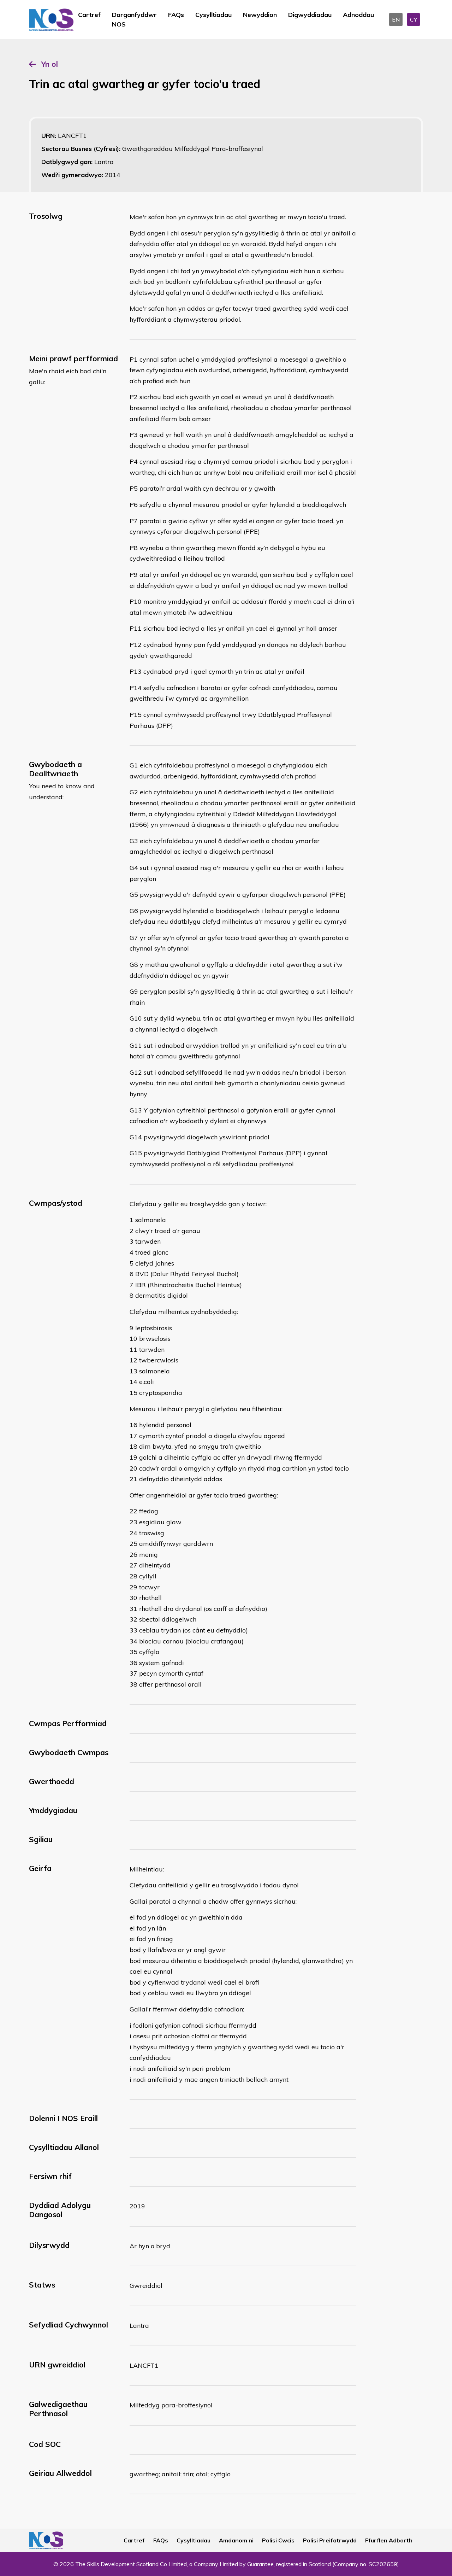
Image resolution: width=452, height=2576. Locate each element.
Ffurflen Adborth (389, 2540)
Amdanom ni (236, 2540)
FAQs (176, 15)
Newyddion (260, 15)
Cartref (89, 15)
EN (396, 19)
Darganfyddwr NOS (134, 19)
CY (414, 19)
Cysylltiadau (213, 15)
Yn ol (50, 64)
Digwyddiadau (310, 15)
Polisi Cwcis (278, 2540)
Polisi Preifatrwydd (330, 2540)
